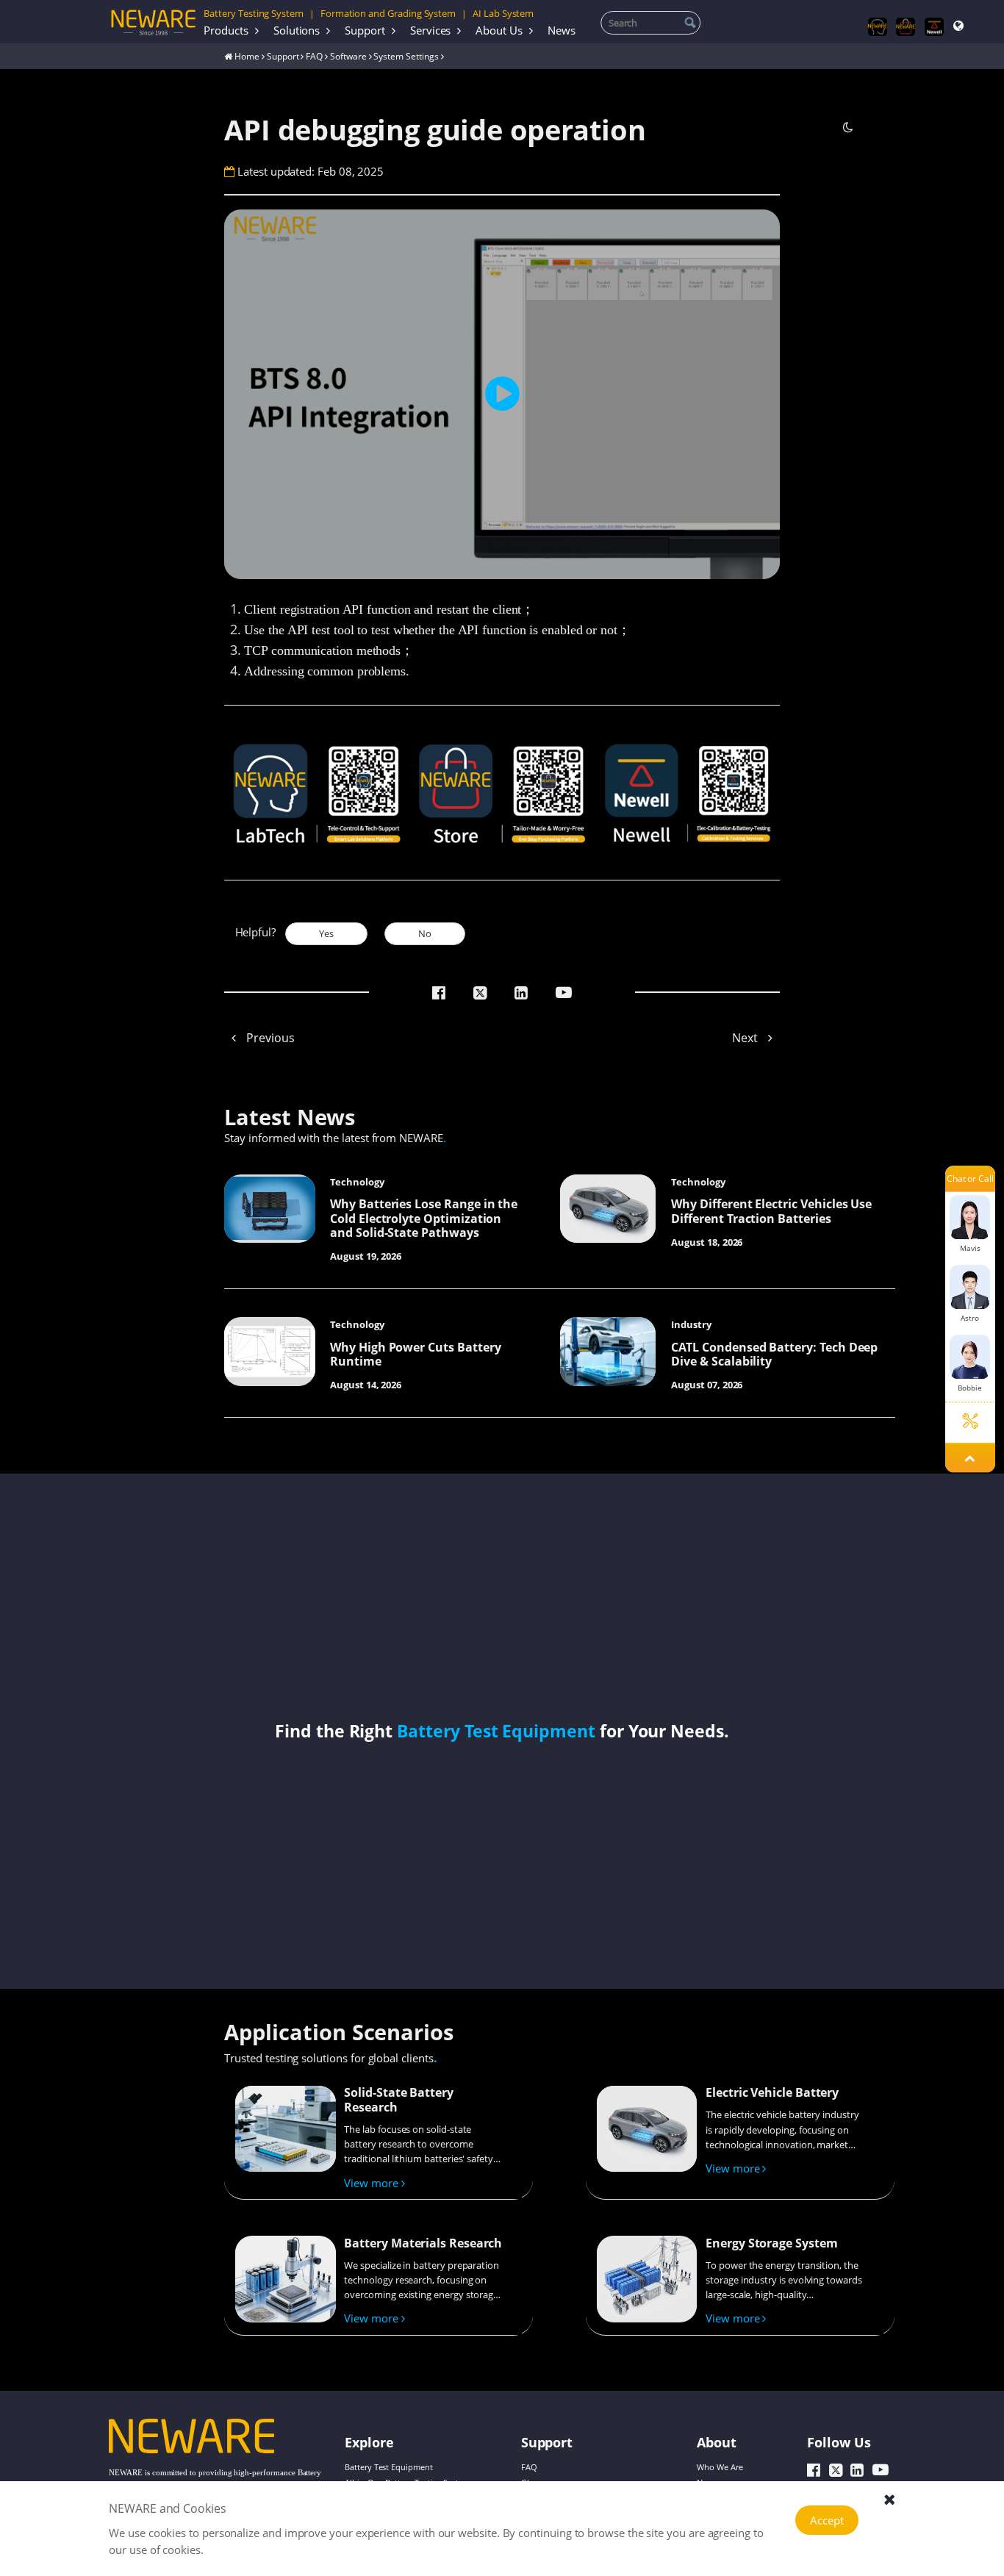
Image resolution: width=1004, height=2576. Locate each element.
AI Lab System (503, 13)
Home (247, 56)
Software (348, 56)
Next (746, 1038)
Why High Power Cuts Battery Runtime (415, 1355)
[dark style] (848, 127)
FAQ (314, 56)
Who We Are (720, 2468)
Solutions (297, 30)
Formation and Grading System (388, 13)
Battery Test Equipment (496, 1731)
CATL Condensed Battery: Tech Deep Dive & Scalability (774, 1355)
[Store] (906, 27)
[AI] (878, 27)
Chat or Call (970, 1178)
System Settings (406, 56)
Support (365, 30)
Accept (827, 2520)
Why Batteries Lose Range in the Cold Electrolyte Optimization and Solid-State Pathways (424, 1218)
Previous (269, 1038)
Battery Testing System (254, 13)
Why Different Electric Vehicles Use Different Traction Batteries (771, 1211)
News (562, 30)
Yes (326, 933)
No (425, 933)
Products (226, 30)
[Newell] (934, 27)
